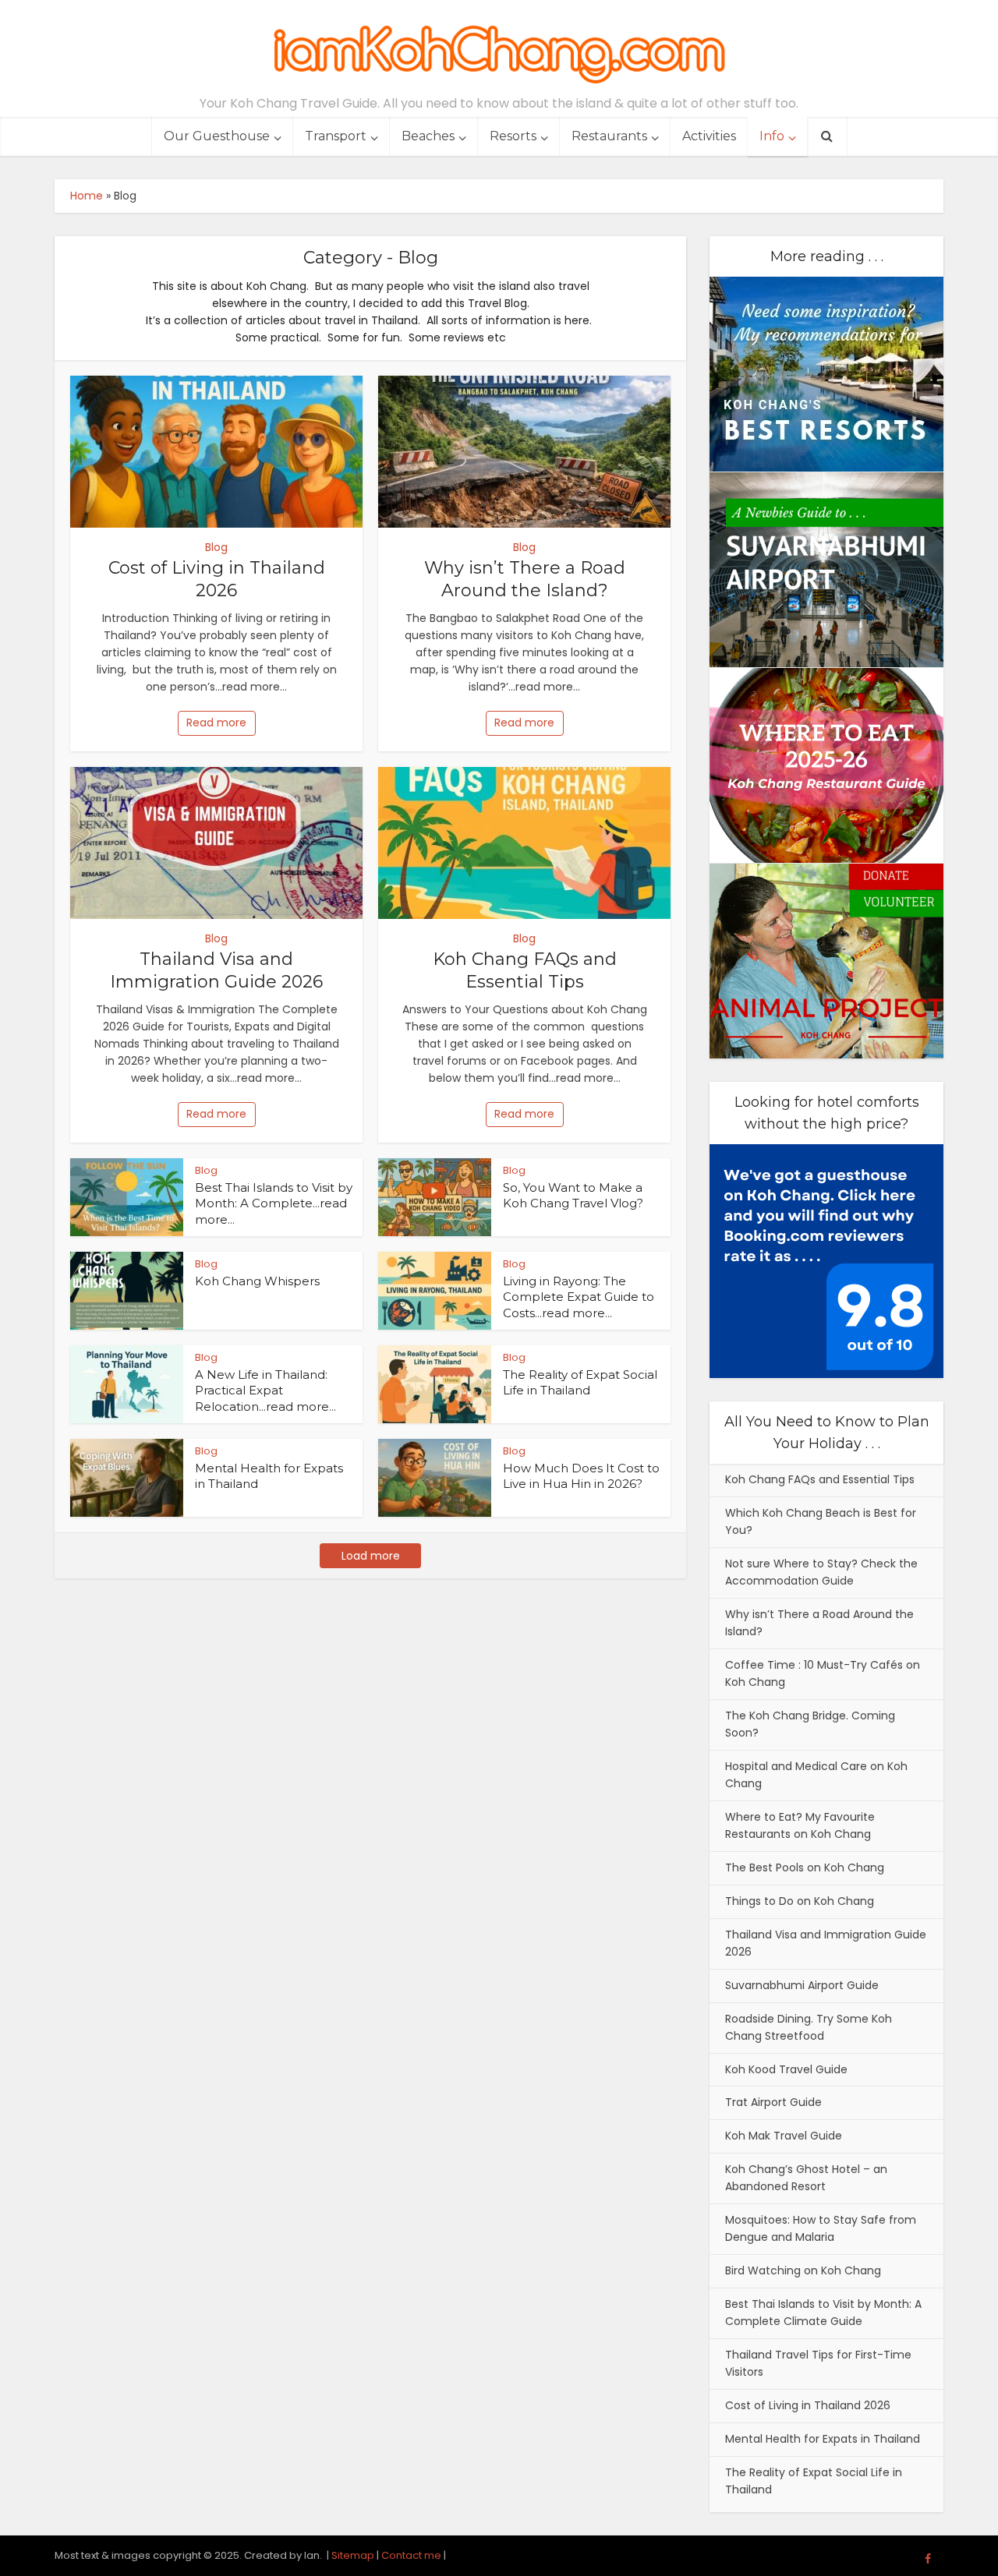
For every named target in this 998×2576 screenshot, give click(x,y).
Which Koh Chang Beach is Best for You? (821, 1521)
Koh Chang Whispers (257, 1281)
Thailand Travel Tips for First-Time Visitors (818, 2363)
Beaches (428, 136)
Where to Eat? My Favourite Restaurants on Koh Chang (800, 1825)
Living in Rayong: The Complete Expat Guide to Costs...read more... (579, 1297)
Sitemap (353, 2555)
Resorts (513, 136)
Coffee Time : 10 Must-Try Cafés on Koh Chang (823, 1673)
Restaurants (609, 136)
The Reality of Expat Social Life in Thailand (580, 1382)
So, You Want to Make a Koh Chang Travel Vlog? (573, 1195)
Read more (216, 723)
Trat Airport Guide (773, 2102)
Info (772, 136)
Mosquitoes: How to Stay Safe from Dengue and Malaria (821, 2228)
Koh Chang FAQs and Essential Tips (525, 970)
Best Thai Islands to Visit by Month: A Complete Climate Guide (823, 2313)
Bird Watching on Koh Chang (803, 2270)
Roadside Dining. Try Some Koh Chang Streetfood (809, 2027)
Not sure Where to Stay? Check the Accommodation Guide (821, 1572)
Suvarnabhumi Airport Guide (802, 1985)
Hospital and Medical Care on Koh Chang (816, 1775)
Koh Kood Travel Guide (786, 2069)
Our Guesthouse (217, 136)
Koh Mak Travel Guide (784, 2136)
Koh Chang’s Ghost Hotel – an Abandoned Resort (806, 2178)
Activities (709, 136)
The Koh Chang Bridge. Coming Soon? (810, 1724)
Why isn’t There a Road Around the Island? (525, 579)
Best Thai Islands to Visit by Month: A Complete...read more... (274, 1203)
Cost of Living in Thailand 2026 (217, 579)
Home (87, 196)
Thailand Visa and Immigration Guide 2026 (216, 970)
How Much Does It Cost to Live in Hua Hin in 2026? (581, 1476)
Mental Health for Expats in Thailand (823, 2439)
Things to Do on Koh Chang (800, 1901)
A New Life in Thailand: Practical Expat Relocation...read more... (265, 1390)
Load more (371, 1556)
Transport (336, 136)
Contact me (411, 2555)
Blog (216, 547)
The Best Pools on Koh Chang (805, 1868)
